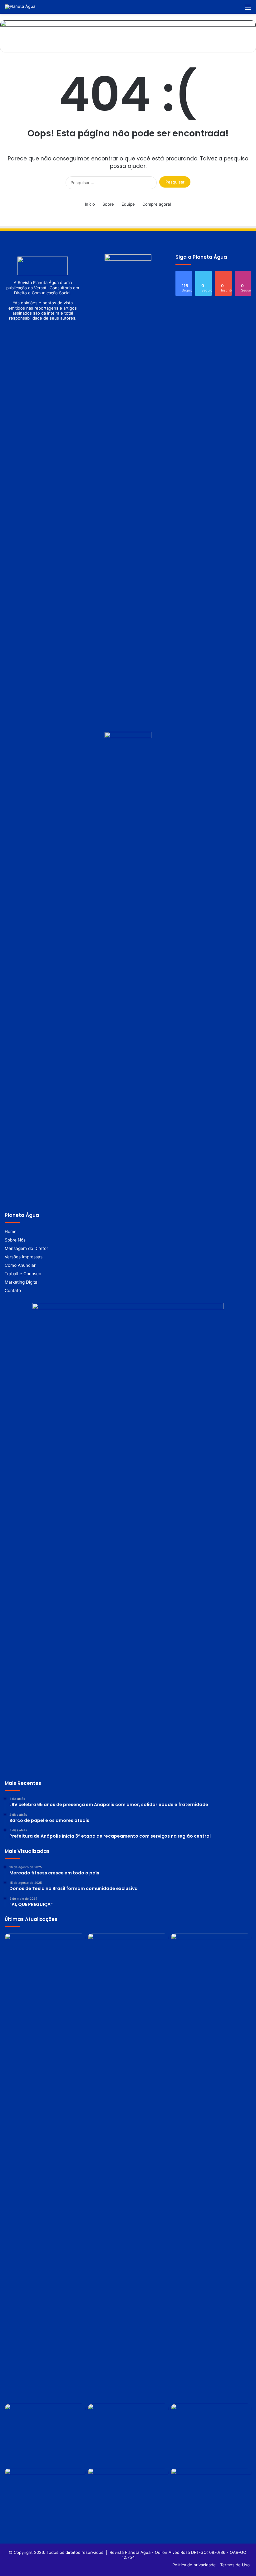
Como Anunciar (20, 1265)
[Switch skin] (226, 9)
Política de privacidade (194, 2565)
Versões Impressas (24, 1257)
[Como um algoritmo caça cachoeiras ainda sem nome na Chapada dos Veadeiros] (45, 1964)
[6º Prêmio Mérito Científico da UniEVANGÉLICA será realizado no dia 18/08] (128, 2435)
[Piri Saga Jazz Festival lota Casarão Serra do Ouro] (211, 1964)
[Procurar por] (237, 9)
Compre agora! (157, 204)
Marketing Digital (22, 1282)
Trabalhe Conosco (23, 1274)
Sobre (108, 204)
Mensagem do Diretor (26, 1248)
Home (11, 1232)
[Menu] (248, 9)
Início (90, 204)
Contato (13, 1290)
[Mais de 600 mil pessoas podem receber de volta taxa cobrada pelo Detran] (211, 2435)
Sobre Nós (15, 1240)
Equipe (128, 204)
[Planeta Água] (20, 7)
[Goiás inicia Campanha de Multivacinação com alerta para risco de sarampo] (128, 2499)
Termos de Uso (235, 2565)
